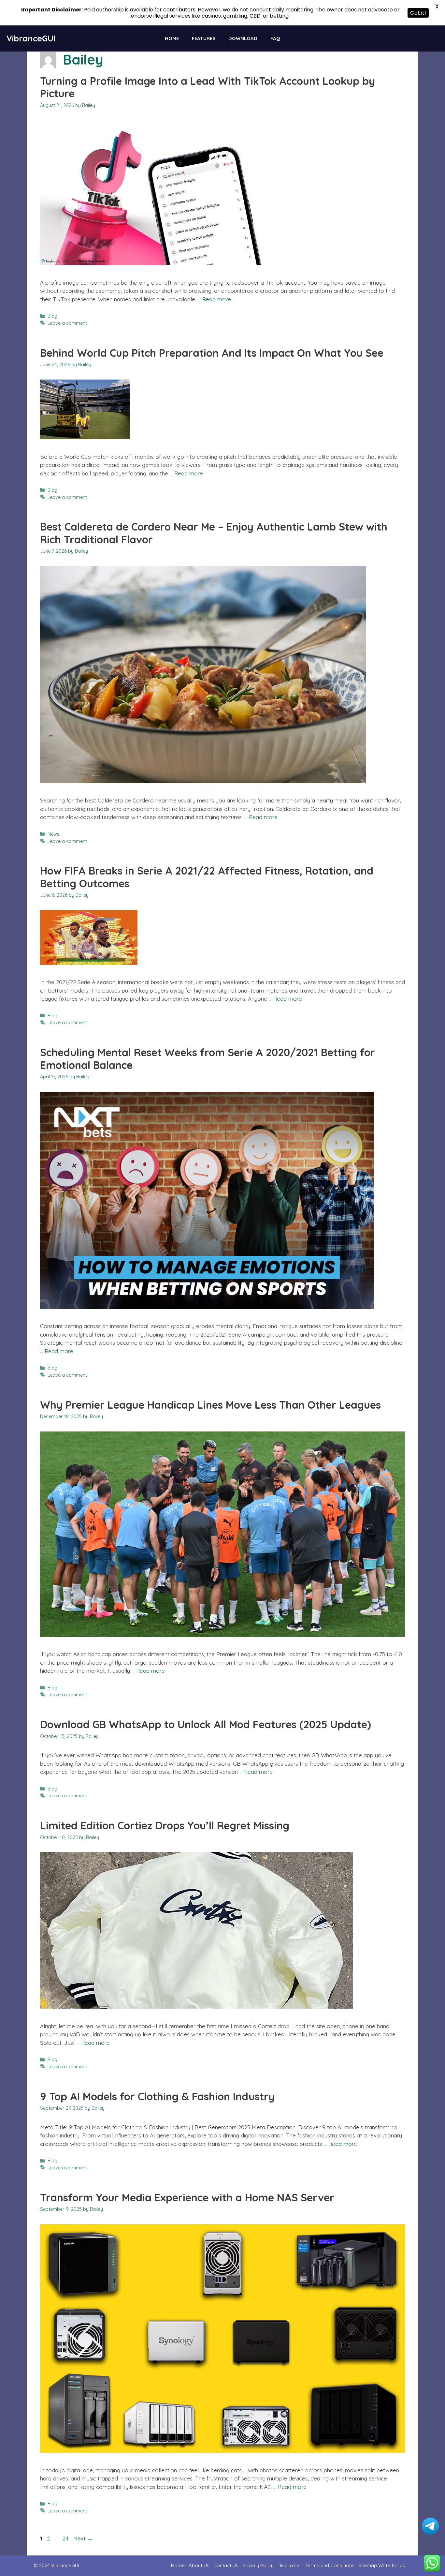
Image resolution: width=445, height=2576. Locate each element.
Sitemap (368, 2565)
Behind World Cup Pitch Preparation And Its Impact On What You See (212, 353)
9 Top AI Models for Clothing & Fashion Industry (157, 2096)
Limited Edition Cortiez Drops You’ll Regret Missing (165, 1825)
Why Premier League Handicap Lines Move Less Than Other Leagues (210, 1405)
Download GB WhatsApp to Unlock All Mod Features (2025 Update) (206, 1724)
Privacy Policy (258, 2565)
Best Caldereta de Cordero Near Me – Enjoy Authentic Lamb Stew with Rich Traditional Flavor (214, 533)
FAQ (275, 38)
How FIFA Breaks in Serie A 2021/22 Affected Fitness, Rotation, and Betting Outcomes (207, 877)
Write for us (392, 2565)
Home (172, 38)
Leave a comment (67, 323)
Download (243, 38)
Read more (217, 299)
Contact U (225, 2565)
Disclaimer (289, 2565)
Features (204, 38)
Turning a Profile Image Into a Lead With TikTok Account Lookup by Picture (208, 87)
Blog (52, 316)
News (53, 834)
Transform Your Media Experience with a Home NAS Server (187, 2197)
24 (66, 2538)
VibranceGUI (31, 38)
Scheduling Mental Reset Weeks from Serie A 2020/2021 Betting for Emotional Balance (208, 1058)
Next (83, 2538)
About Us (199, 2565)
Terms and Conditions (330, 2565)
